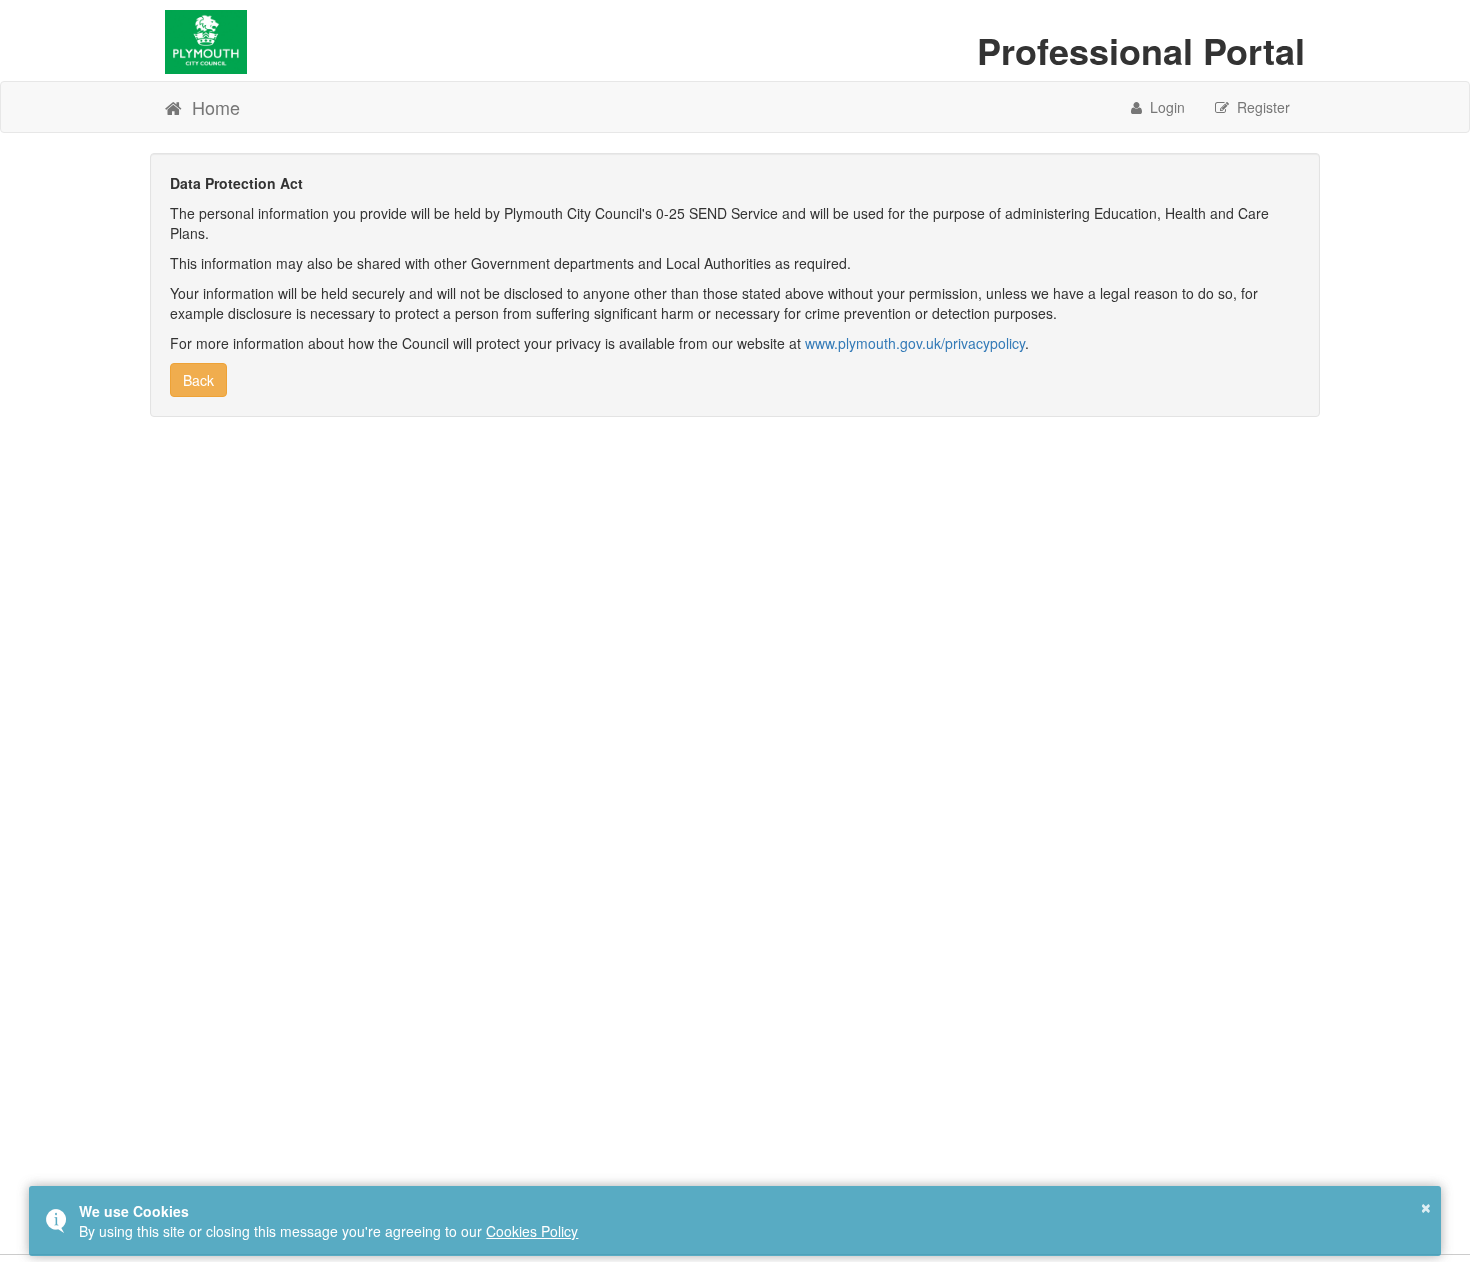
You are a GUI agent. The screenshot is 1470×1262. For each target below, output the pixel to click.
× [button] (1426, 1205)
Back (198, 380)
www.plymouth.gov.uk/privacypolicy (915, 343)
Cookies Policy (532, 1231)
